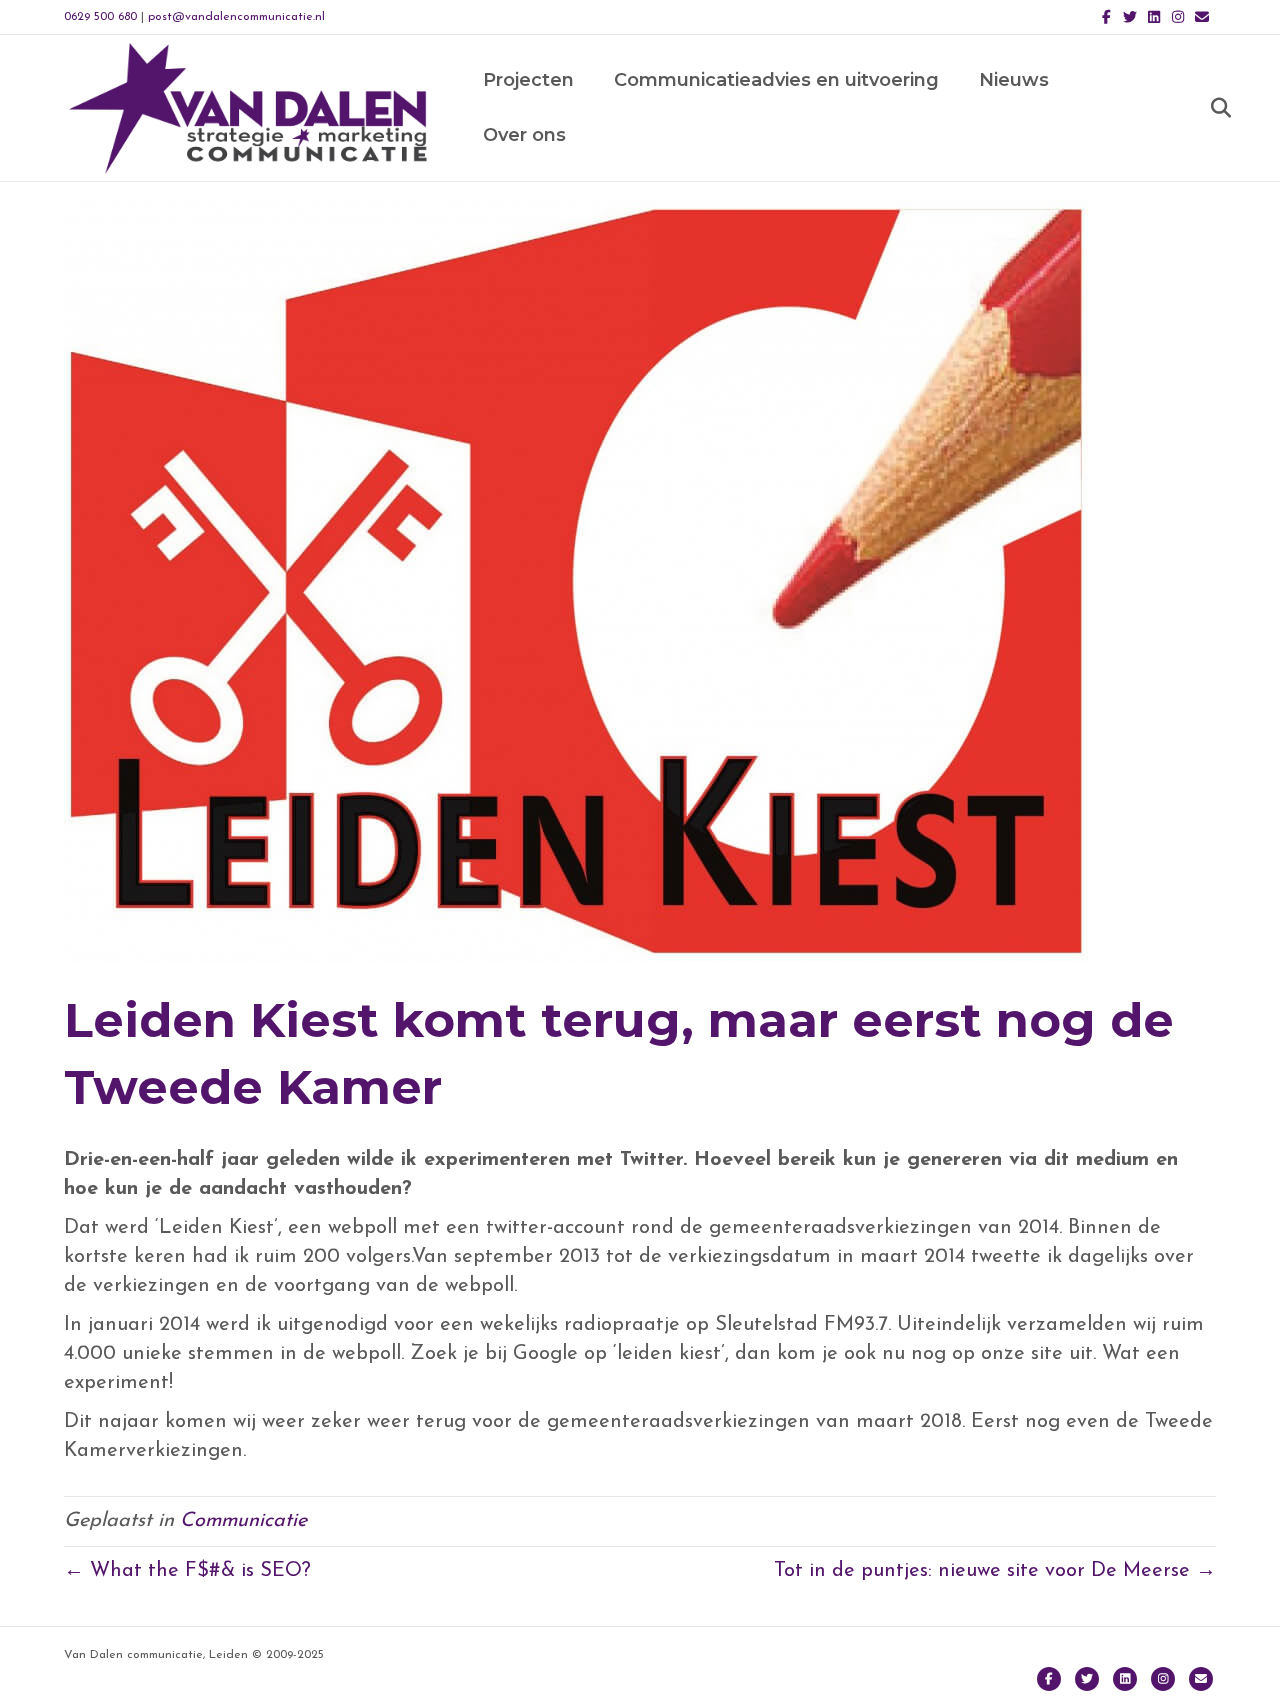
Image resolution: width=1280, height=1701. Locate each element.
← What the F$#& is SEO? (187, 1571)
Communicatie (243, 1521)
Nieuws (1014, 80)
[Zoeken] (1203, 108)
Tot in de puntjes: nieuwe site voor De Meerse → (995, 1571)
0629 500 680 (100, 17)
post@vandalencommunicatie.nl (236, 17)
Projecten (528, 80)
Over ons (524, 135)
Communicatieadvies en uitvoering (776, 80)
